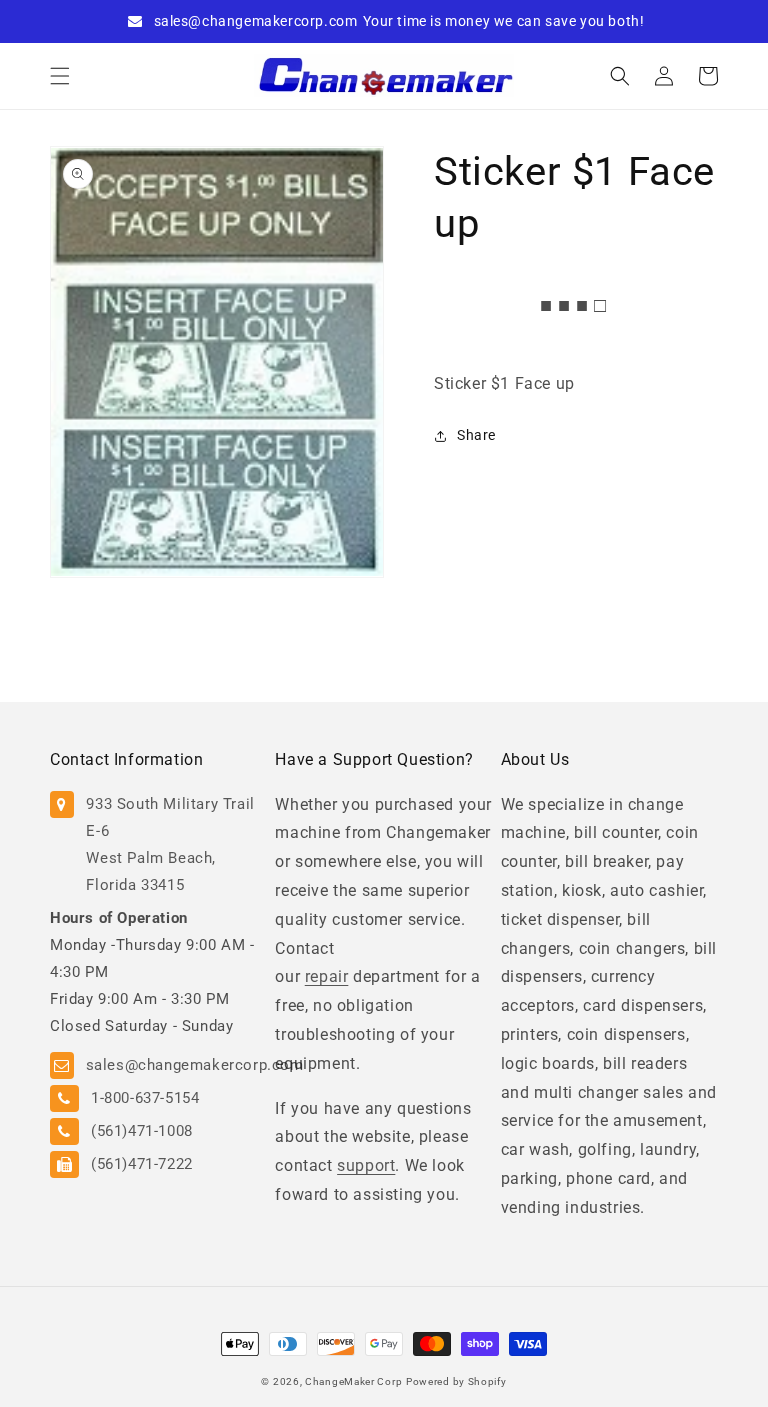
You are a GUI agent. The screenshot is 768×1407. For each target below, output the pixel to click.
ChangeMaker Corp (353, 1381)
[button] (60, 76)
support (366, 1165)
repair (327, 976)
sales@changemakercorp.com (256, 21)
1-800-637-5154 (145, 1098)
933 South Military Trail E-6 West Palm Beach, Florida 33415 (170, 844)
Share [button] (476, 435)
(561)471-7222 (142, 1164)
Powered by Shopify (456, 1381)
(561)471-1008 (142, 1131)
